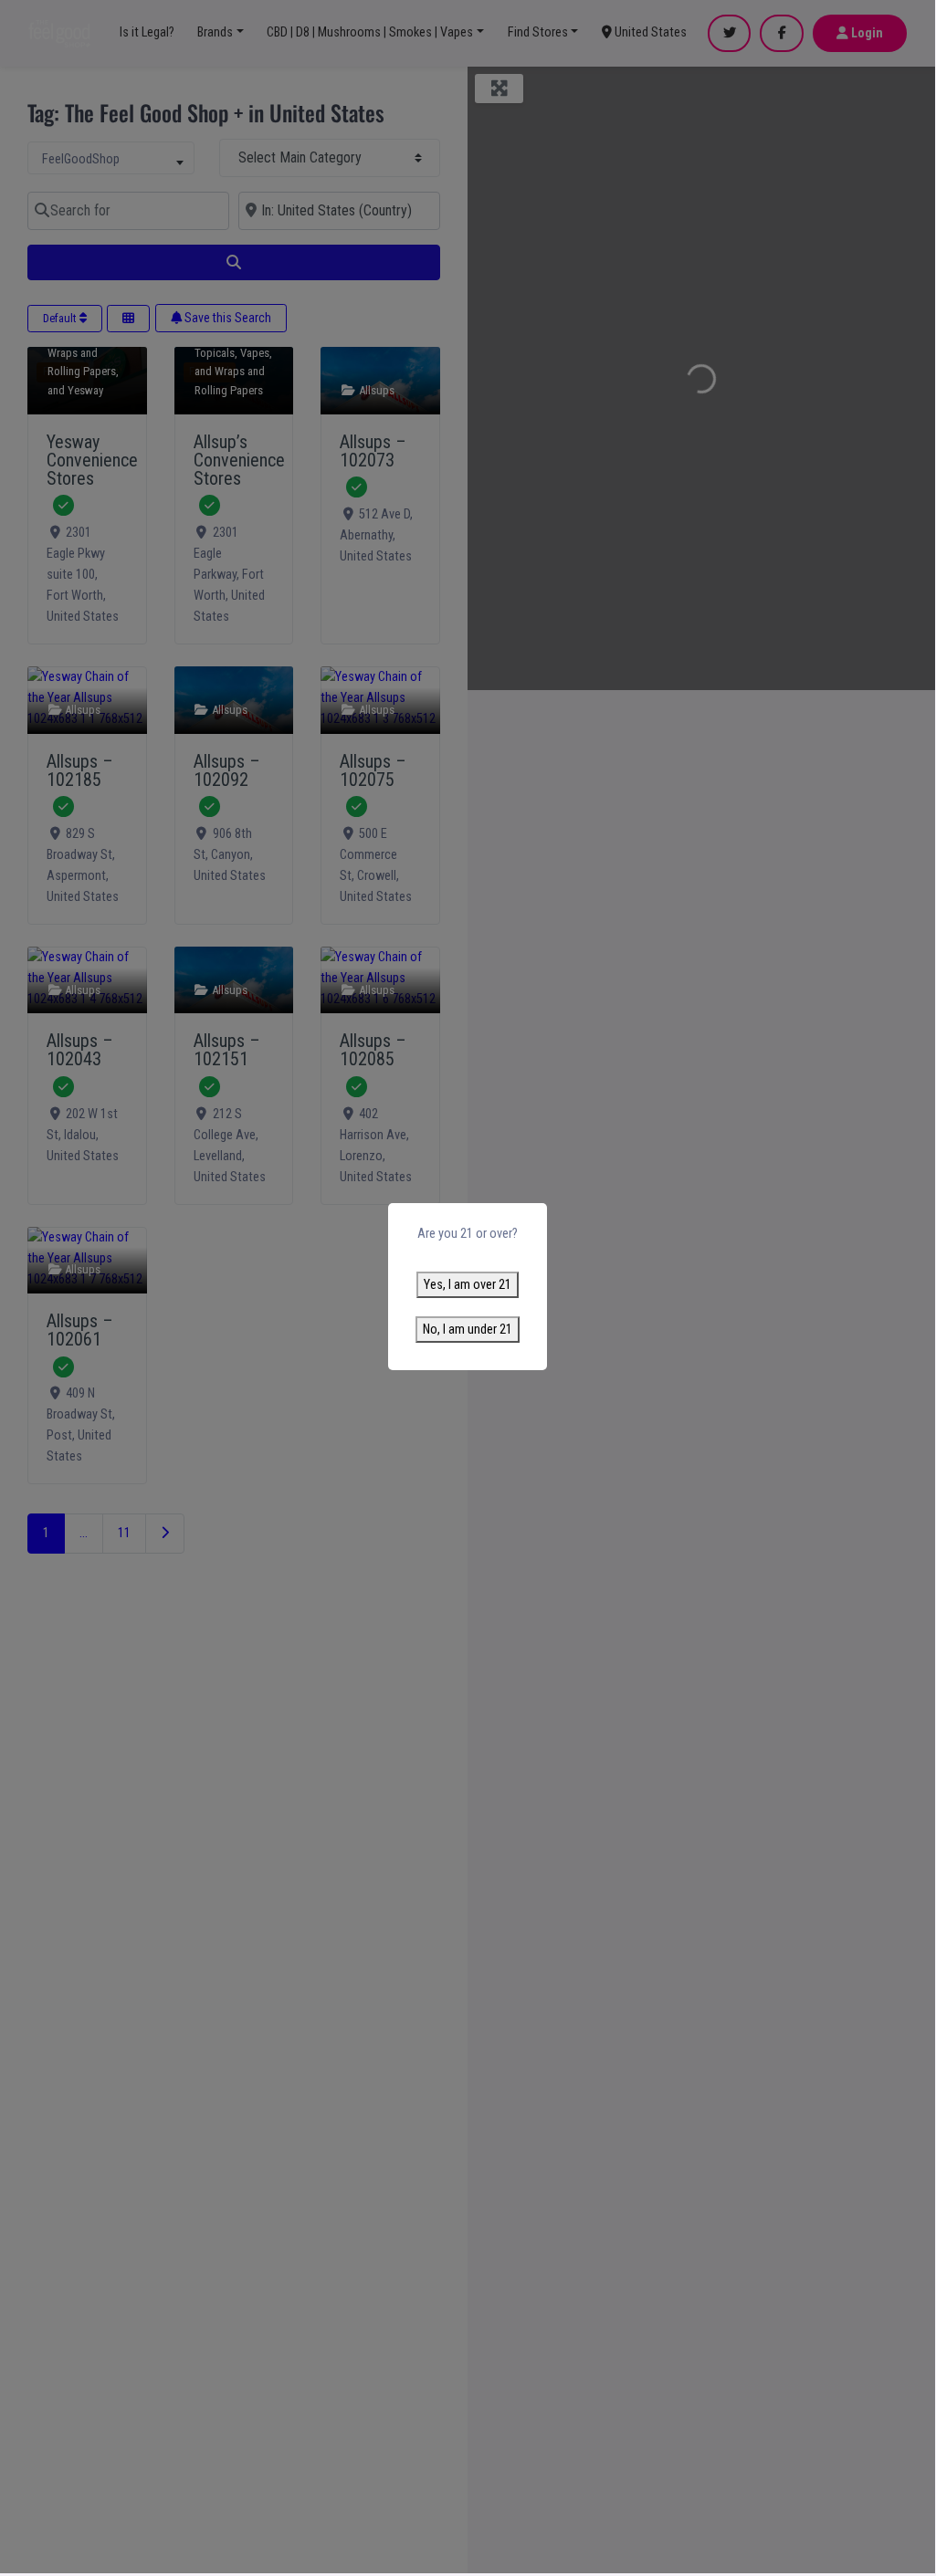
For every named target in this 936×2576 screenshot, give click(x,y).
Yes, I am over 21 (468, 1285)
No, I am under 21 (468, 1330)
